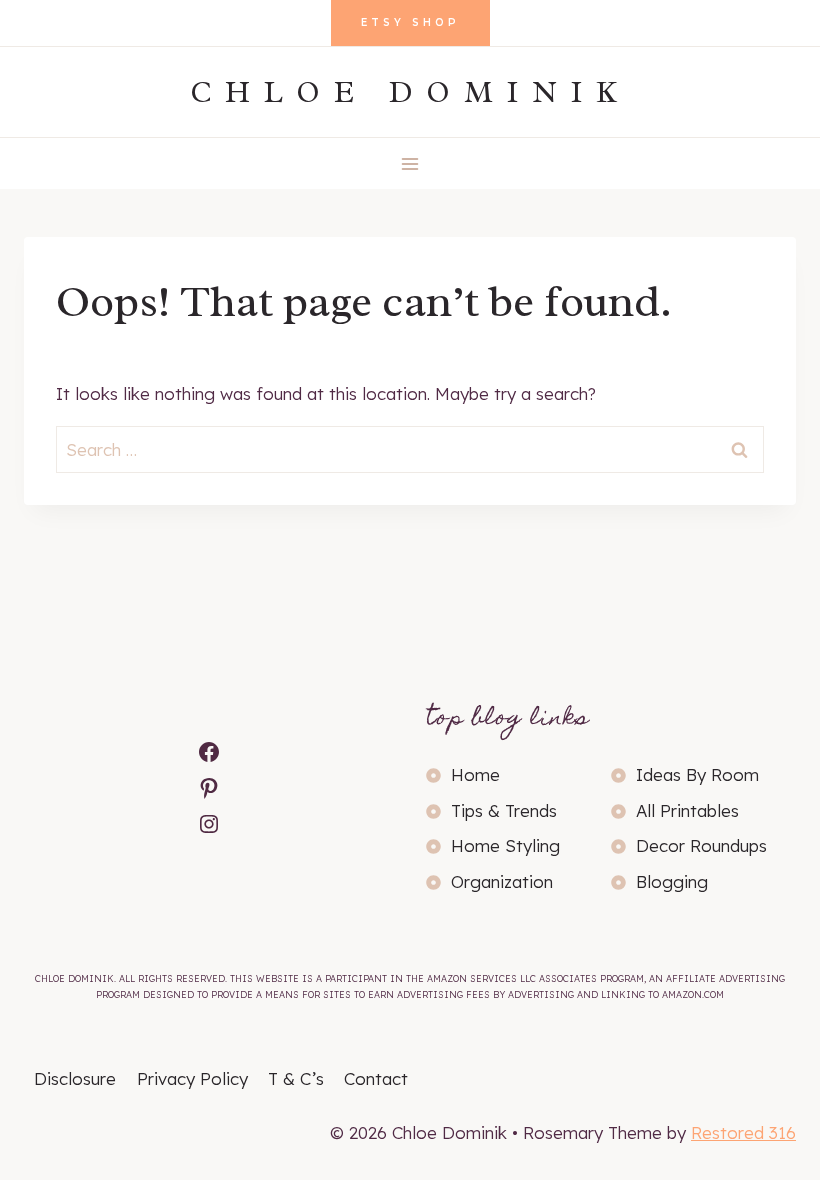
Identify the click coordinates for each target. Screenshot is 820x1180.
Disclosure (75, 1078)
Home (475, 774)
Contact (376, 1078)
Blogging (672, 881)
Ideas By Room (697, 774)
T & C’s (296, 1078)
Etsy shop (410, 22)
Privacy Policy (192, 1078)
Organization (502, 881)
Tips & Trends (504, 810)
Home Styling (505, 845)
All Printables (687, 810)
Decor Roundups (701, 845)
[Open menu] (410, 163)
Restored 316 (743, 1132)
